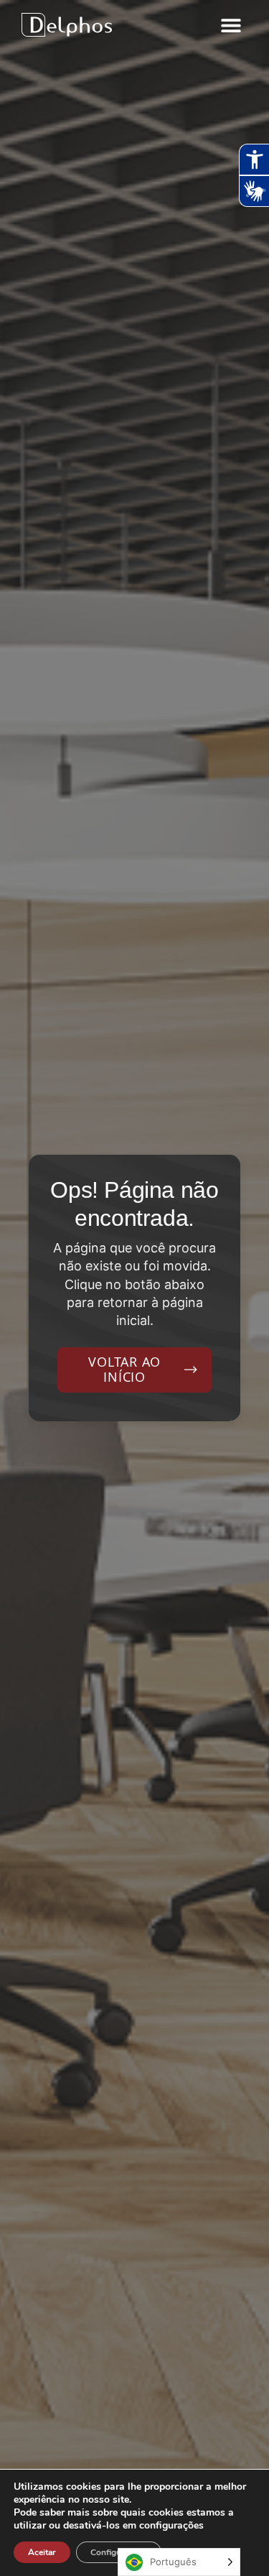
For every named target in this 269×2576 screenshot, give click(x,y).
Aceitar (42, 2552)
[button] (231, 25)
